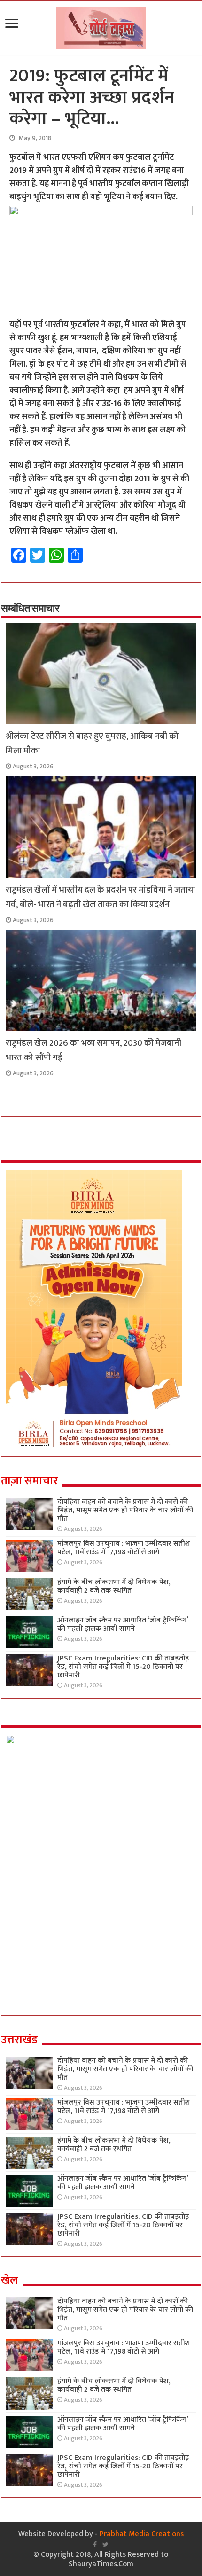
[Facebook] (95, 2545)
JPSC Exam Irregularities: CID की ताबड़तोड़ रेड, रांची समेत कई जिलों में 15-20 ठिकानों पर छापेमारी (123, 1667)
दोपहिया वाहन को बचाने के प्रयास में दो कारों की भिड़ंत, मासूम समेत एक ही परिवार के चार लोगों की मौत (125, 1510)
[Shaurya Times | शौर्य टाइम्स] (101, 26)
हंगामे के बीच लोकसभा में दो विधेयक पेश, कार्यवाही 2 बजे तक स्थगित (114, 1586)
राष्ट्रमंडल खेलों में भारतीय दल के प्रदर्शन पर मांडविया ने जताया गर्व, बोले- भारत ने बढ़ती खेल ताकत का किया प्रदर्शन (101, 897)
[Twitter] (105, 2545)
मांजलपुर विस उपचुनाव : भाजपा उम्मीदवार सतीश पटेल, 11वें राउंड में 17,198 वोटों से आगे (124, 1548)
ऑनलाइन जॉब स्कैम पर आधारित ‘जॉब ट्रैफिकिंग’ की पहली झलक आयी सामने (123, 1625)
